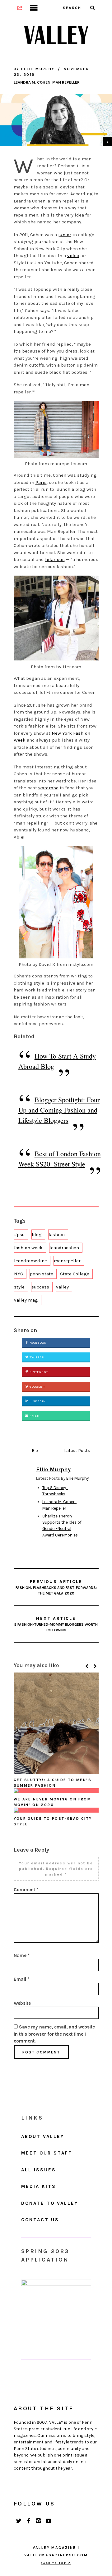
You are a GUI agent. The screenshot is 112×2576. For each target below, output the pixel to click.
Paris (41, 482)
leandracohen (64, 1248)
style (19, 1287)
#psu (19, 1234)
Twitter (36, 1357)
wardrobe (48, 788)
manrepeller (67, 1261)
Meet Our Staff (47, 2153)
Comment (26, 1890)
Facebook (37, 1343)
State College (75, 1274)
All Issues (39, 2170)
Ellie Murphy (77, 1478)
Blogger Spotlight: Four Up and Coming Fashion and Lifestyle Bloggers (59, 1110)
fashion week (28, 1248)
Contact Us (40, 2220)
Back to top (54, 2563)
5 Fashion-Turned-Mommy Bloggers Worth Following (56, 1624)
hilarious (55, 559)
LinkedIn (37, 1401)
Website (22, 2003)
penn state (42, 1274)
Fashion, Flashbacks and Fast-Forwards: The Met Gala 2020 (56, 1587)
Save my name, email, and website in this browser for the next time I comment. (54, 2034)
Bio (35, 1451)
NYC (19, 1274)
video (73, 256)
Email (34, 1416)
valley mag (26, 1300)
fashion (57, 1234)
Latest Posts (77, 1451)
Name (22, 1955)
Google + (37, 1387)
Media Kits (39, 2186)
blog (37, 1234)
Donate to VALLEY (50, 2203)
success (40, 1287)
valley (62, 1287)
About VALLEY (43, 2136)
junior (65, 235)
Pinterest (38, 1372)
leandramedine (30, 1261)
